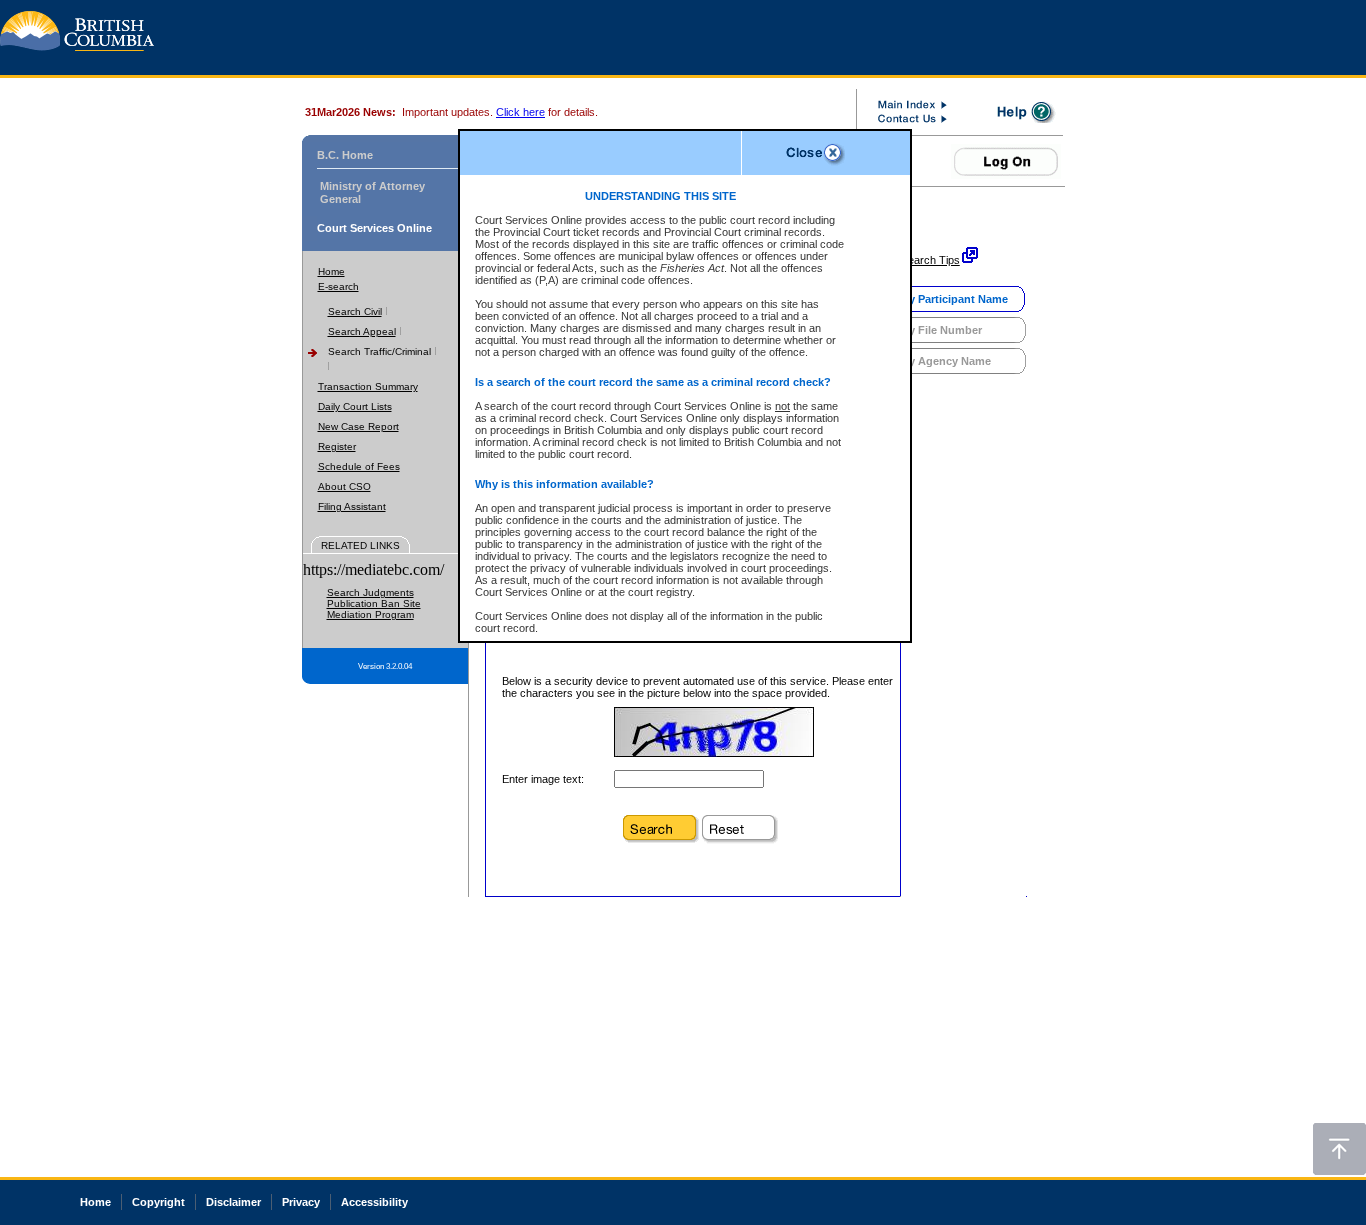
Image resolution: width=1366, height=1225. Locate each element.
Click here (520, 112)
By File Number (941, 330)
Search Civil (355, 311)
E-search (338, 286)
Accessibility (374, 1202)
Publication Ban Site (374, 603)
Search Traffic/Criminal (379, 351)
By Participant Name (954, 299)
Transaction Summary (368, 386)
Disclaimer (233, 1202)
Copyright (158, 1202)
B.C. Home (345, 155)
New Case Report (358, 426)
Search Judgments (370, 592)
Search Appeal (362, 331)
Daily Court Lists (355, 406)
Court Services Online (374, 228)
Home (331, 271)
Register (337, 446)
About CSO (344, 486)
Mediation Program (370, 614)
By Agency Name (946, 361)
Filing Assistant (352, 506)
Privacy (301, 1202)
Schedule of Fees (359, 466)
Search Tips (930, 260)
